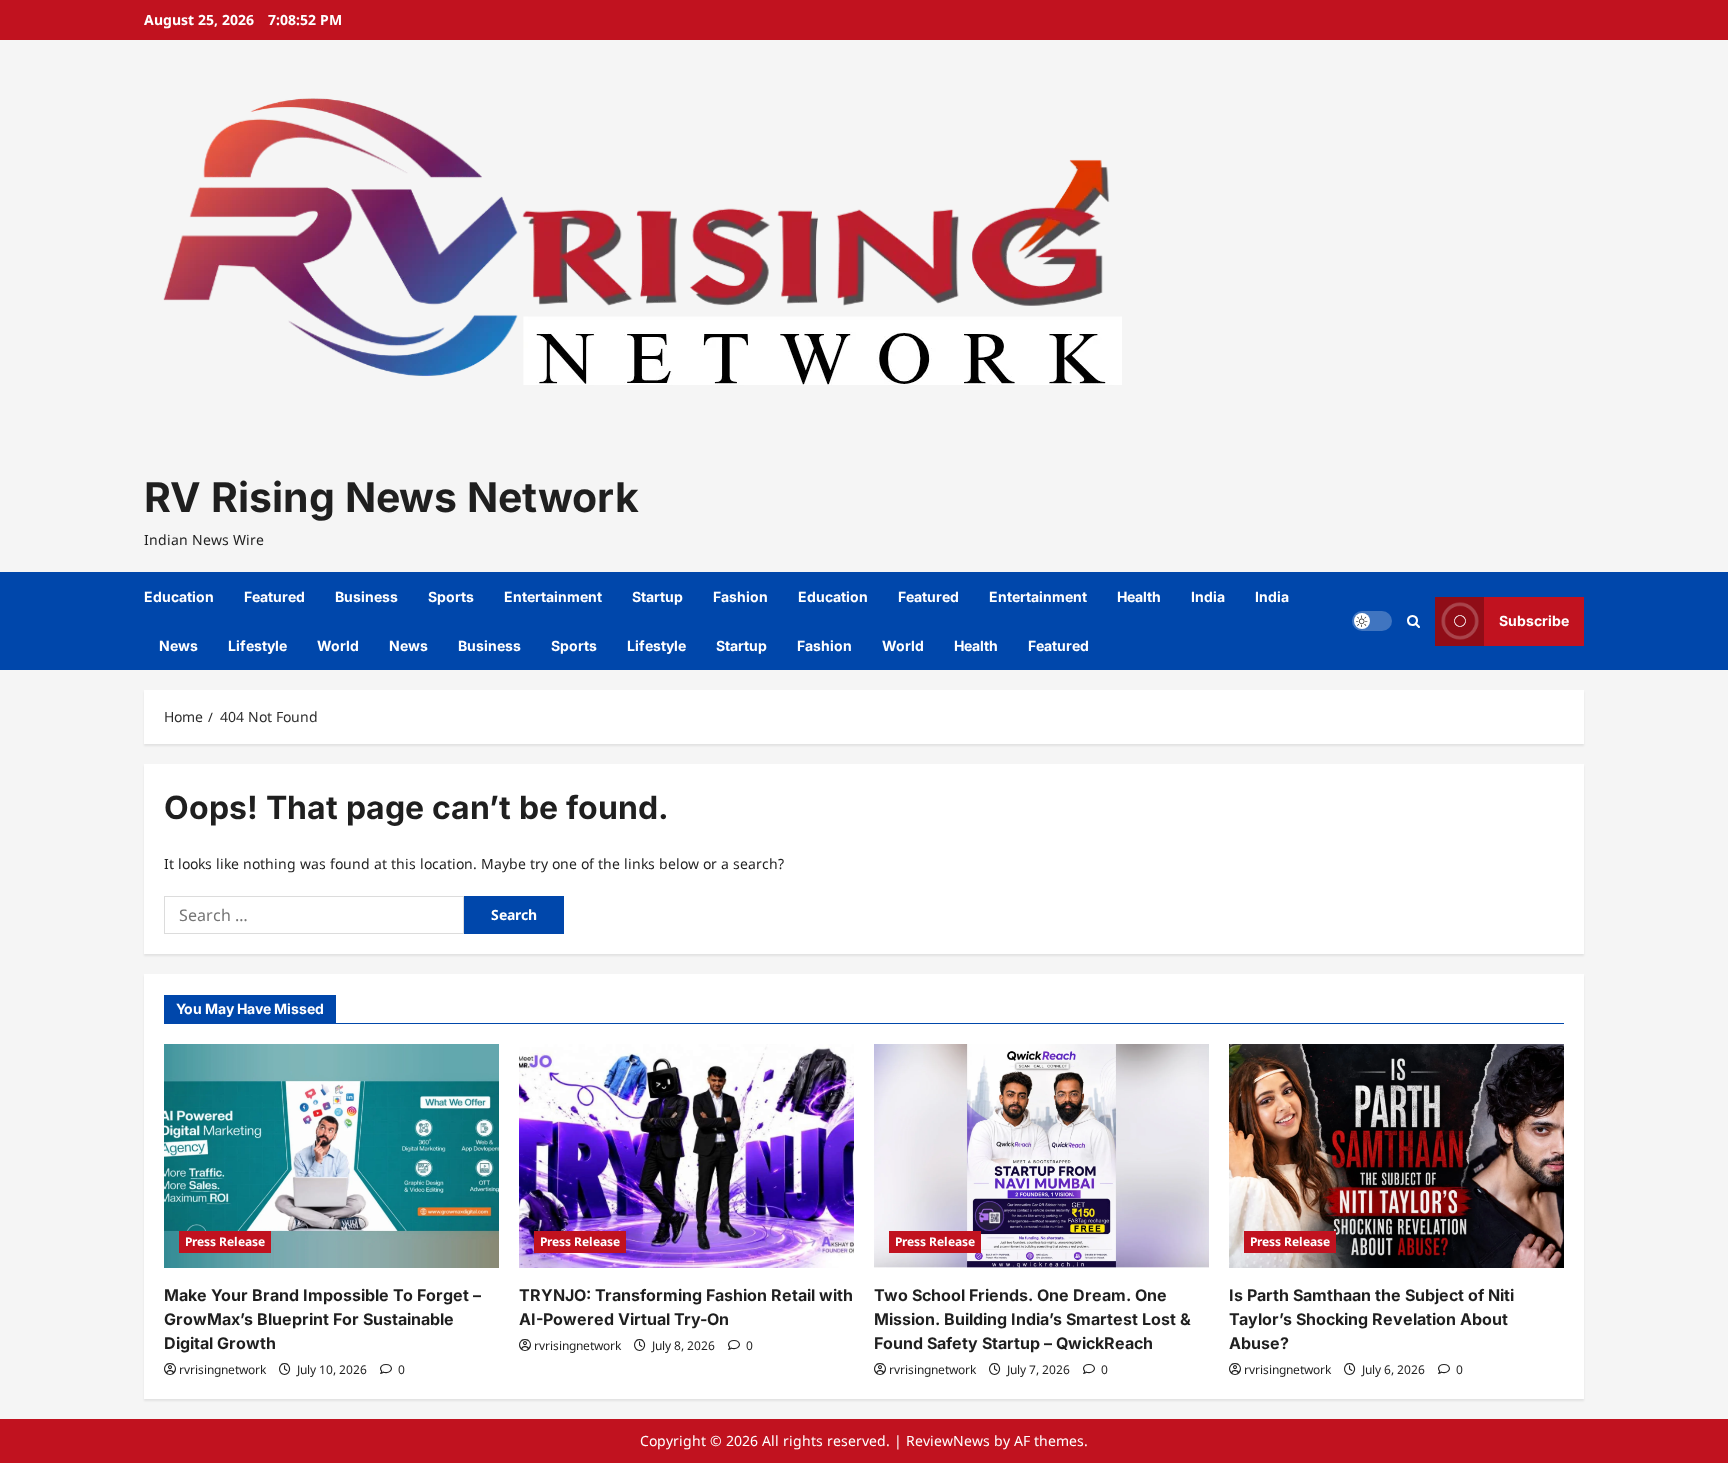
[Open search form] (1413, 621)
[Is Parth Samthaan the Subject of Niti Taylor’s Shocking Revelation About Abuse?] (1396, 1155)
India (1208, 596)
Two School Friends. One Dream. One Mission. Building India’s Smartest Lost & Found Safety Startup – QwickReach (1032, 1319)
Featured (274, 596)
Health (1139, 596)
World (338, 645)
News (178, 645)
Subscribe (1534, 620)
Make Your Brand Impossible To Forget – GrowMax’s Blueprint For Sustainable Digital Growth (322, 1319)
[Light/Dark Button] (1372, 621)
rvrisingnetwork (222, 1369)
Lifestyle (257, 645)
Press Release (225, 1241)
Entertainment (553, 596)
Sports (451, 596)
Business (366, 596)
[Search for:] (314, 915)
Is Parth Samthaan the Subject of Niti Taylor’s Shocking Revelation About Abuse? (1371, 1319)
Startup (657, 596)
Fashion (740, 596)
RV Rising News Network (391, 497)
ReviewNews (948, 1440)
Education (179, 596)
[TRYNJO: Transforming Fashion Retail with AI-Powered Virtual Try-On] (686, 1155)
